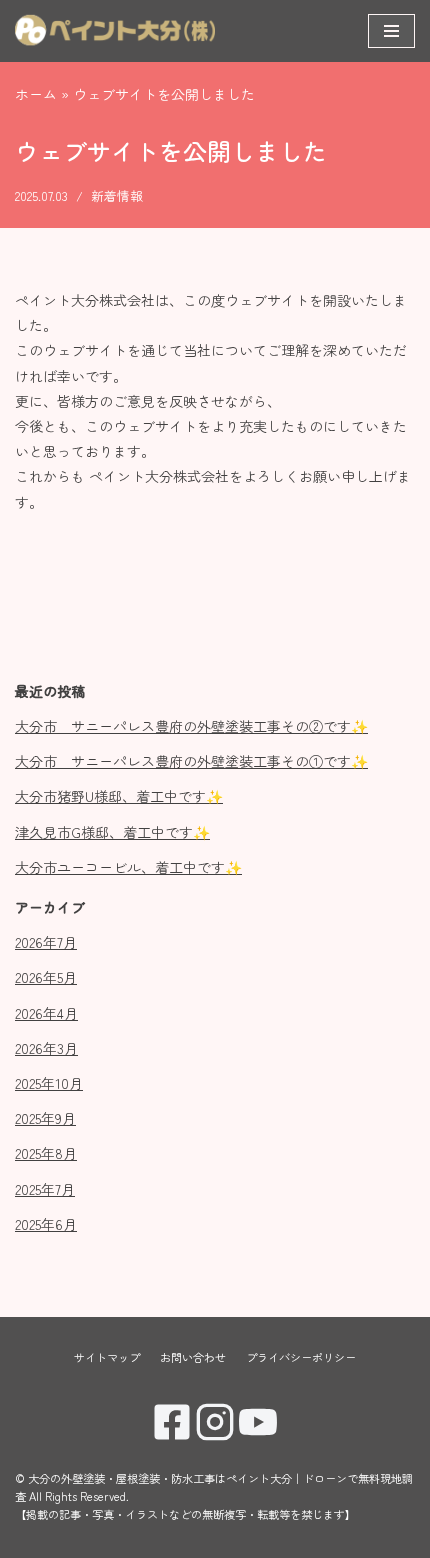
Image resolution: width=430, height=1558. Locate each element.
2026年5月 (46, 977)
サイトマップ (107, 1357)
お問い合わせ (193, 1357)
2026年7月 (46, 942)
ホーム (36, 94)
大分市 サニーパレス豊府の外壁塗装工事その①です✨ (191, 761)
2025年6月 (46, 1224)
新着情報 (117, 195)
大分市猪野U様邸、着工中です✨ (119, 796)
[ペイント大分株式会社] (115, 31)
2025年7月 (45, 1189)
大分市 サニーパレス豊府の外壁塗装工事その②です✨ (191, 726)
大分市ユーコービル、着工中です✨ (128, 867)
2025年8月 (46, 1153)
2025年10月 (49, 1083)
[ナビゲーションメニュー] (391, 31)
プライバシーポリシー (301, 1357)
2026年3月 (46, 1048)
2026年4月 (46, 1013)
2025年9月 (45, 1118)
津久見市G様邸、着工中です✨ (112, 832)
